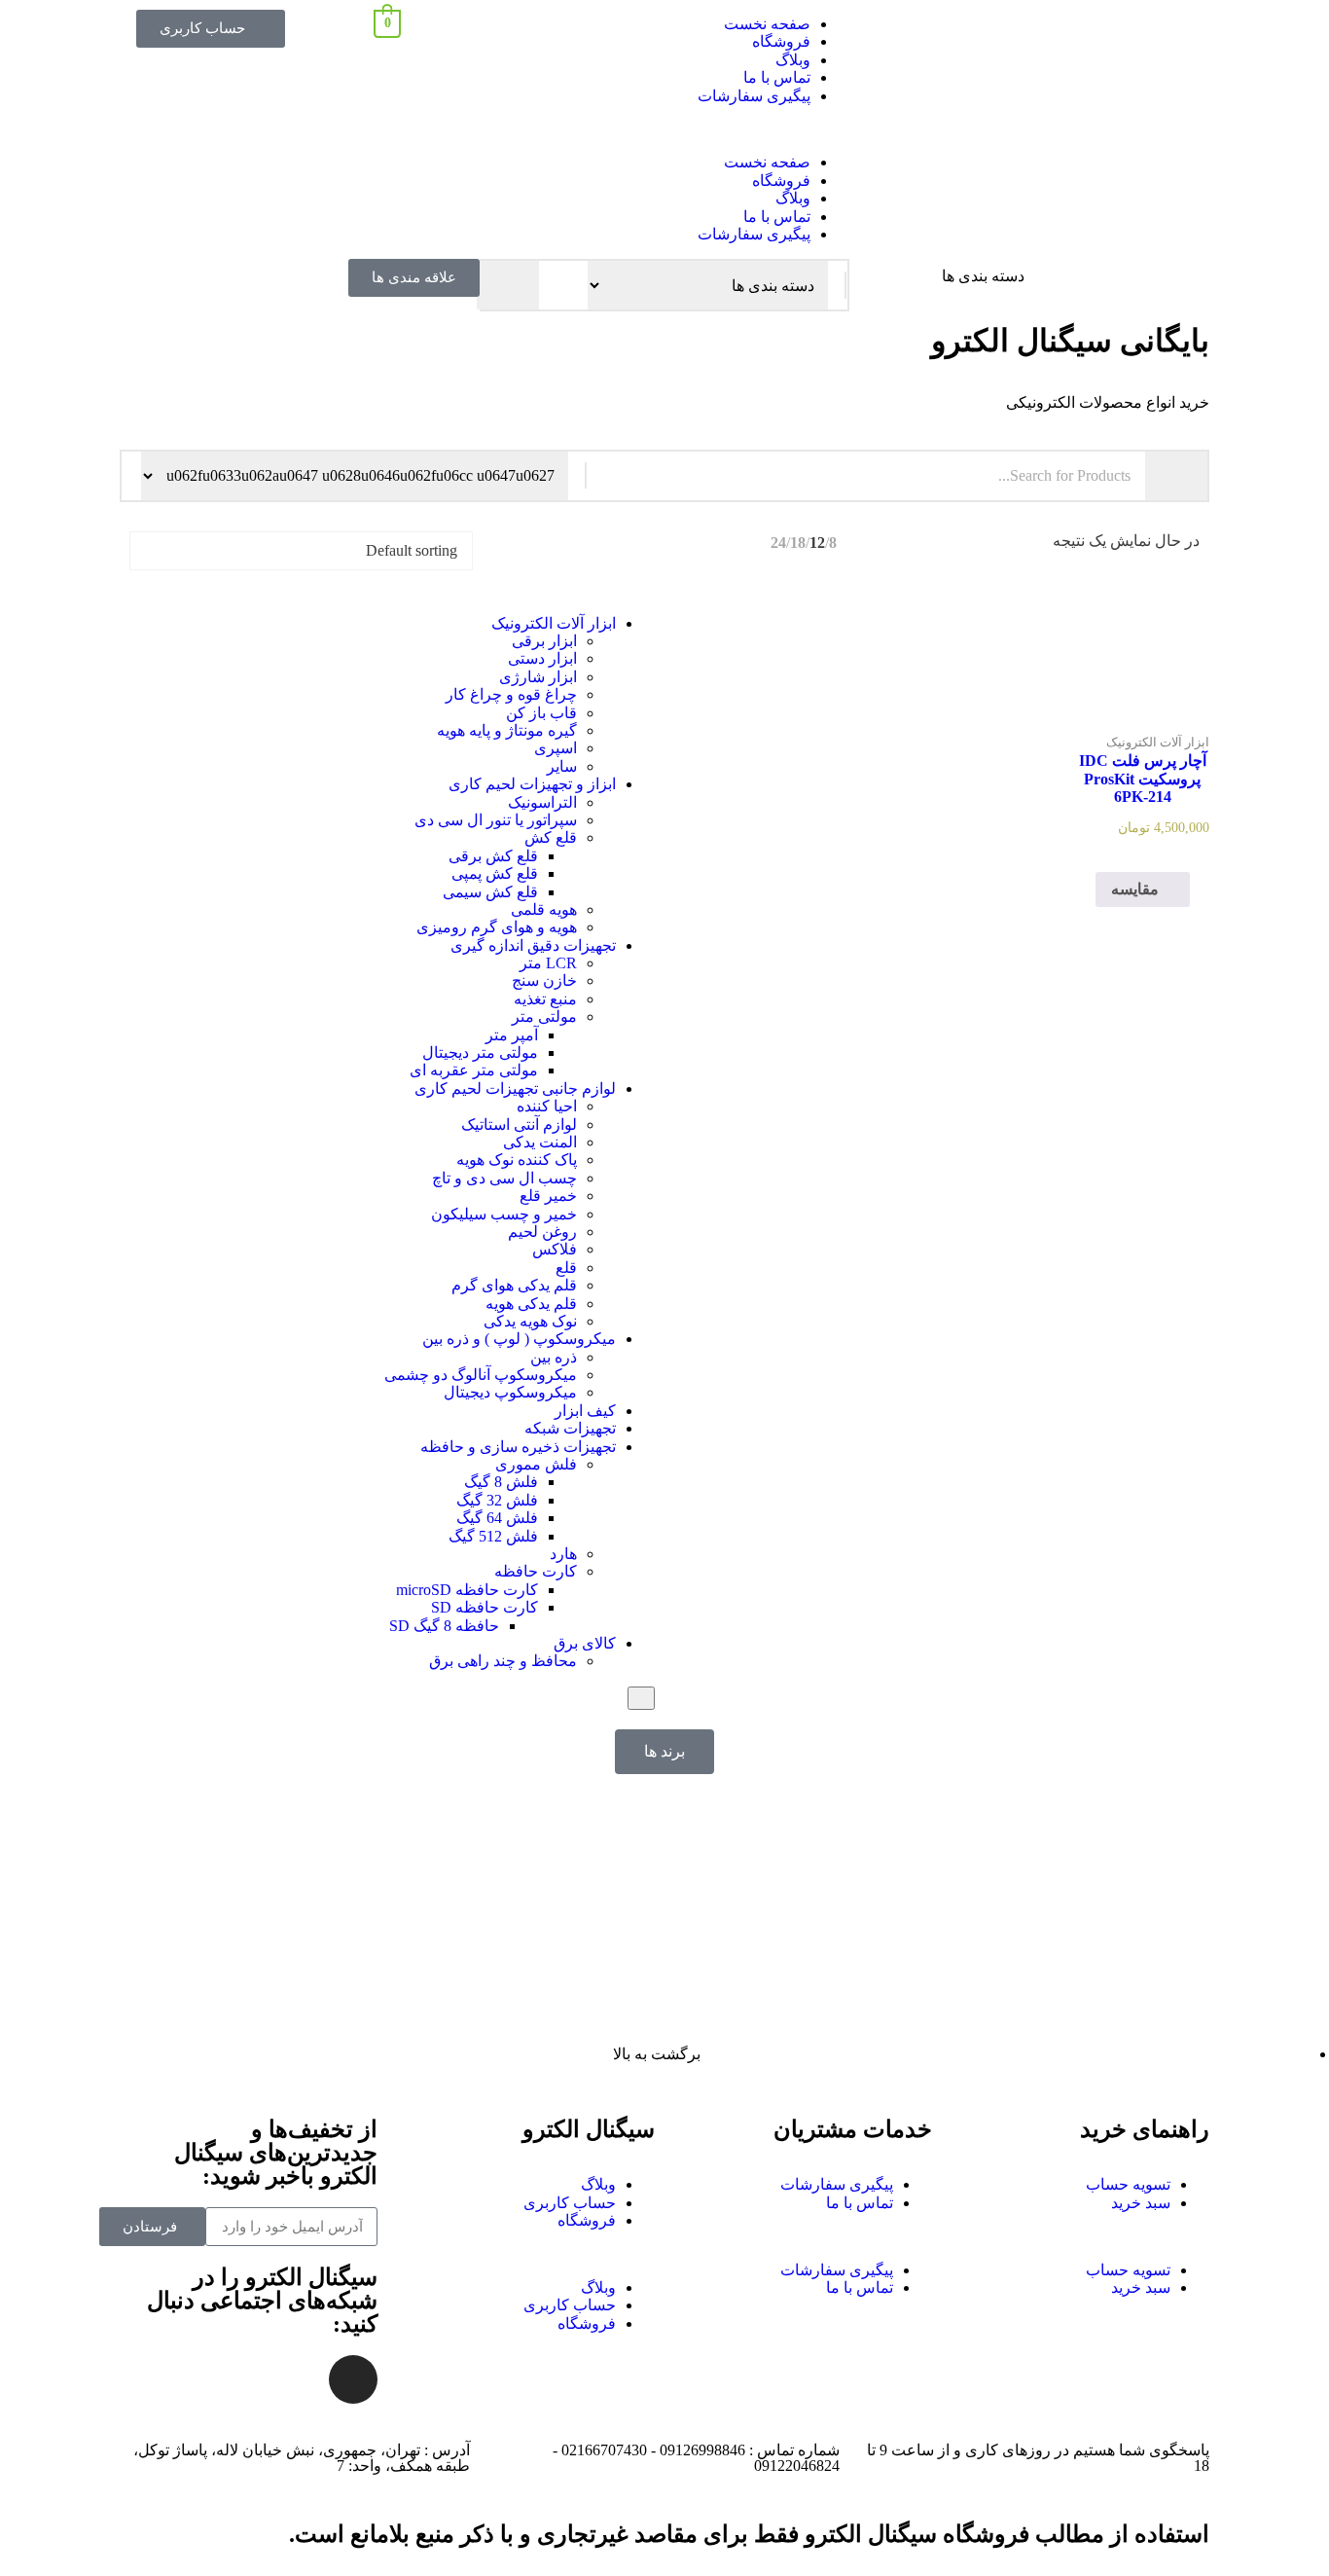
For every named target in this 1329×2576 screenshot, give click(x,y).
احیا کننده (547, 1106)
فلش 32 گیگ (497, 1500)
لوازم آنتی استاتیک (519, 1125)
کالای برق (585, 1643)
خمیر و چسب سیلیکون (504, 1214)
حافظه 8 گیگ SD (444, 1626)
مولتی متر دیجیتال (480, 1052)
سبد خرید (1141, 2203)
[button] (664, 129)
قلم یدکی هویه (531, 1304)
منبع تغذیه (545, 999)
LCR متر (548, 963)
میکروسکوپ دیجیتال (510, 1392)
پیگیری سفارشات (754, 96)
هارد (563, 1554)
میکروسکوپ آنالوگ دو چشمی (481, 1375)
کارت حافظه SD (485, 1607)
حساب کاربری (570, 2203)
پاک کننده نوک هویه (517, 1160)
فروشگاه (781, 41)
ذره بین (554, 1357)
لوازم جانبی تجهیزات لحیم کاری (515, 1088)
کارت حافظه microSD (467, 1590)
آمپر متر (512, 1035)
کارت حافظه (536, 1571)
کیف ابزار (585, 1411)
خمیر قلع (548, 1196)
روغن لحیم (542, 1232)
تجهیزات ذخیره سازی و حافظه (518, 1447)
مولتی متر (544, 1016)
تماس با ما (777, 77)
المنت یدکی (540, 1142)
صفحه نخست (767, 24)
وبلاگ (793, 60)
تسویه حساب (1128, 2184)
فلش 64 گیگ (497, 1518)
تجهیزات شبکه (570, 1428)
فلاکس (555, 1249)
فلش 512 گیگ (493, 1536)
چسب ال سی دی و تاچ (504, 1178)
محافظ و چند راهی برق (503, 1661)
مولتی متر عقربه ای (474, 1070)
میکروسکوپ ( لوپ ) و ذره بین (519, 1339)
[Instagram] (353, 2379)
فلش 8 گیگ (501, 1482)
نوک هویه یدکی (530, 1321)
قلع (566, 1268)
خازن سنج (544, 980)
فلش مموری (536, 1464)
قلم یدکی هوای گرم (514, 1285)
